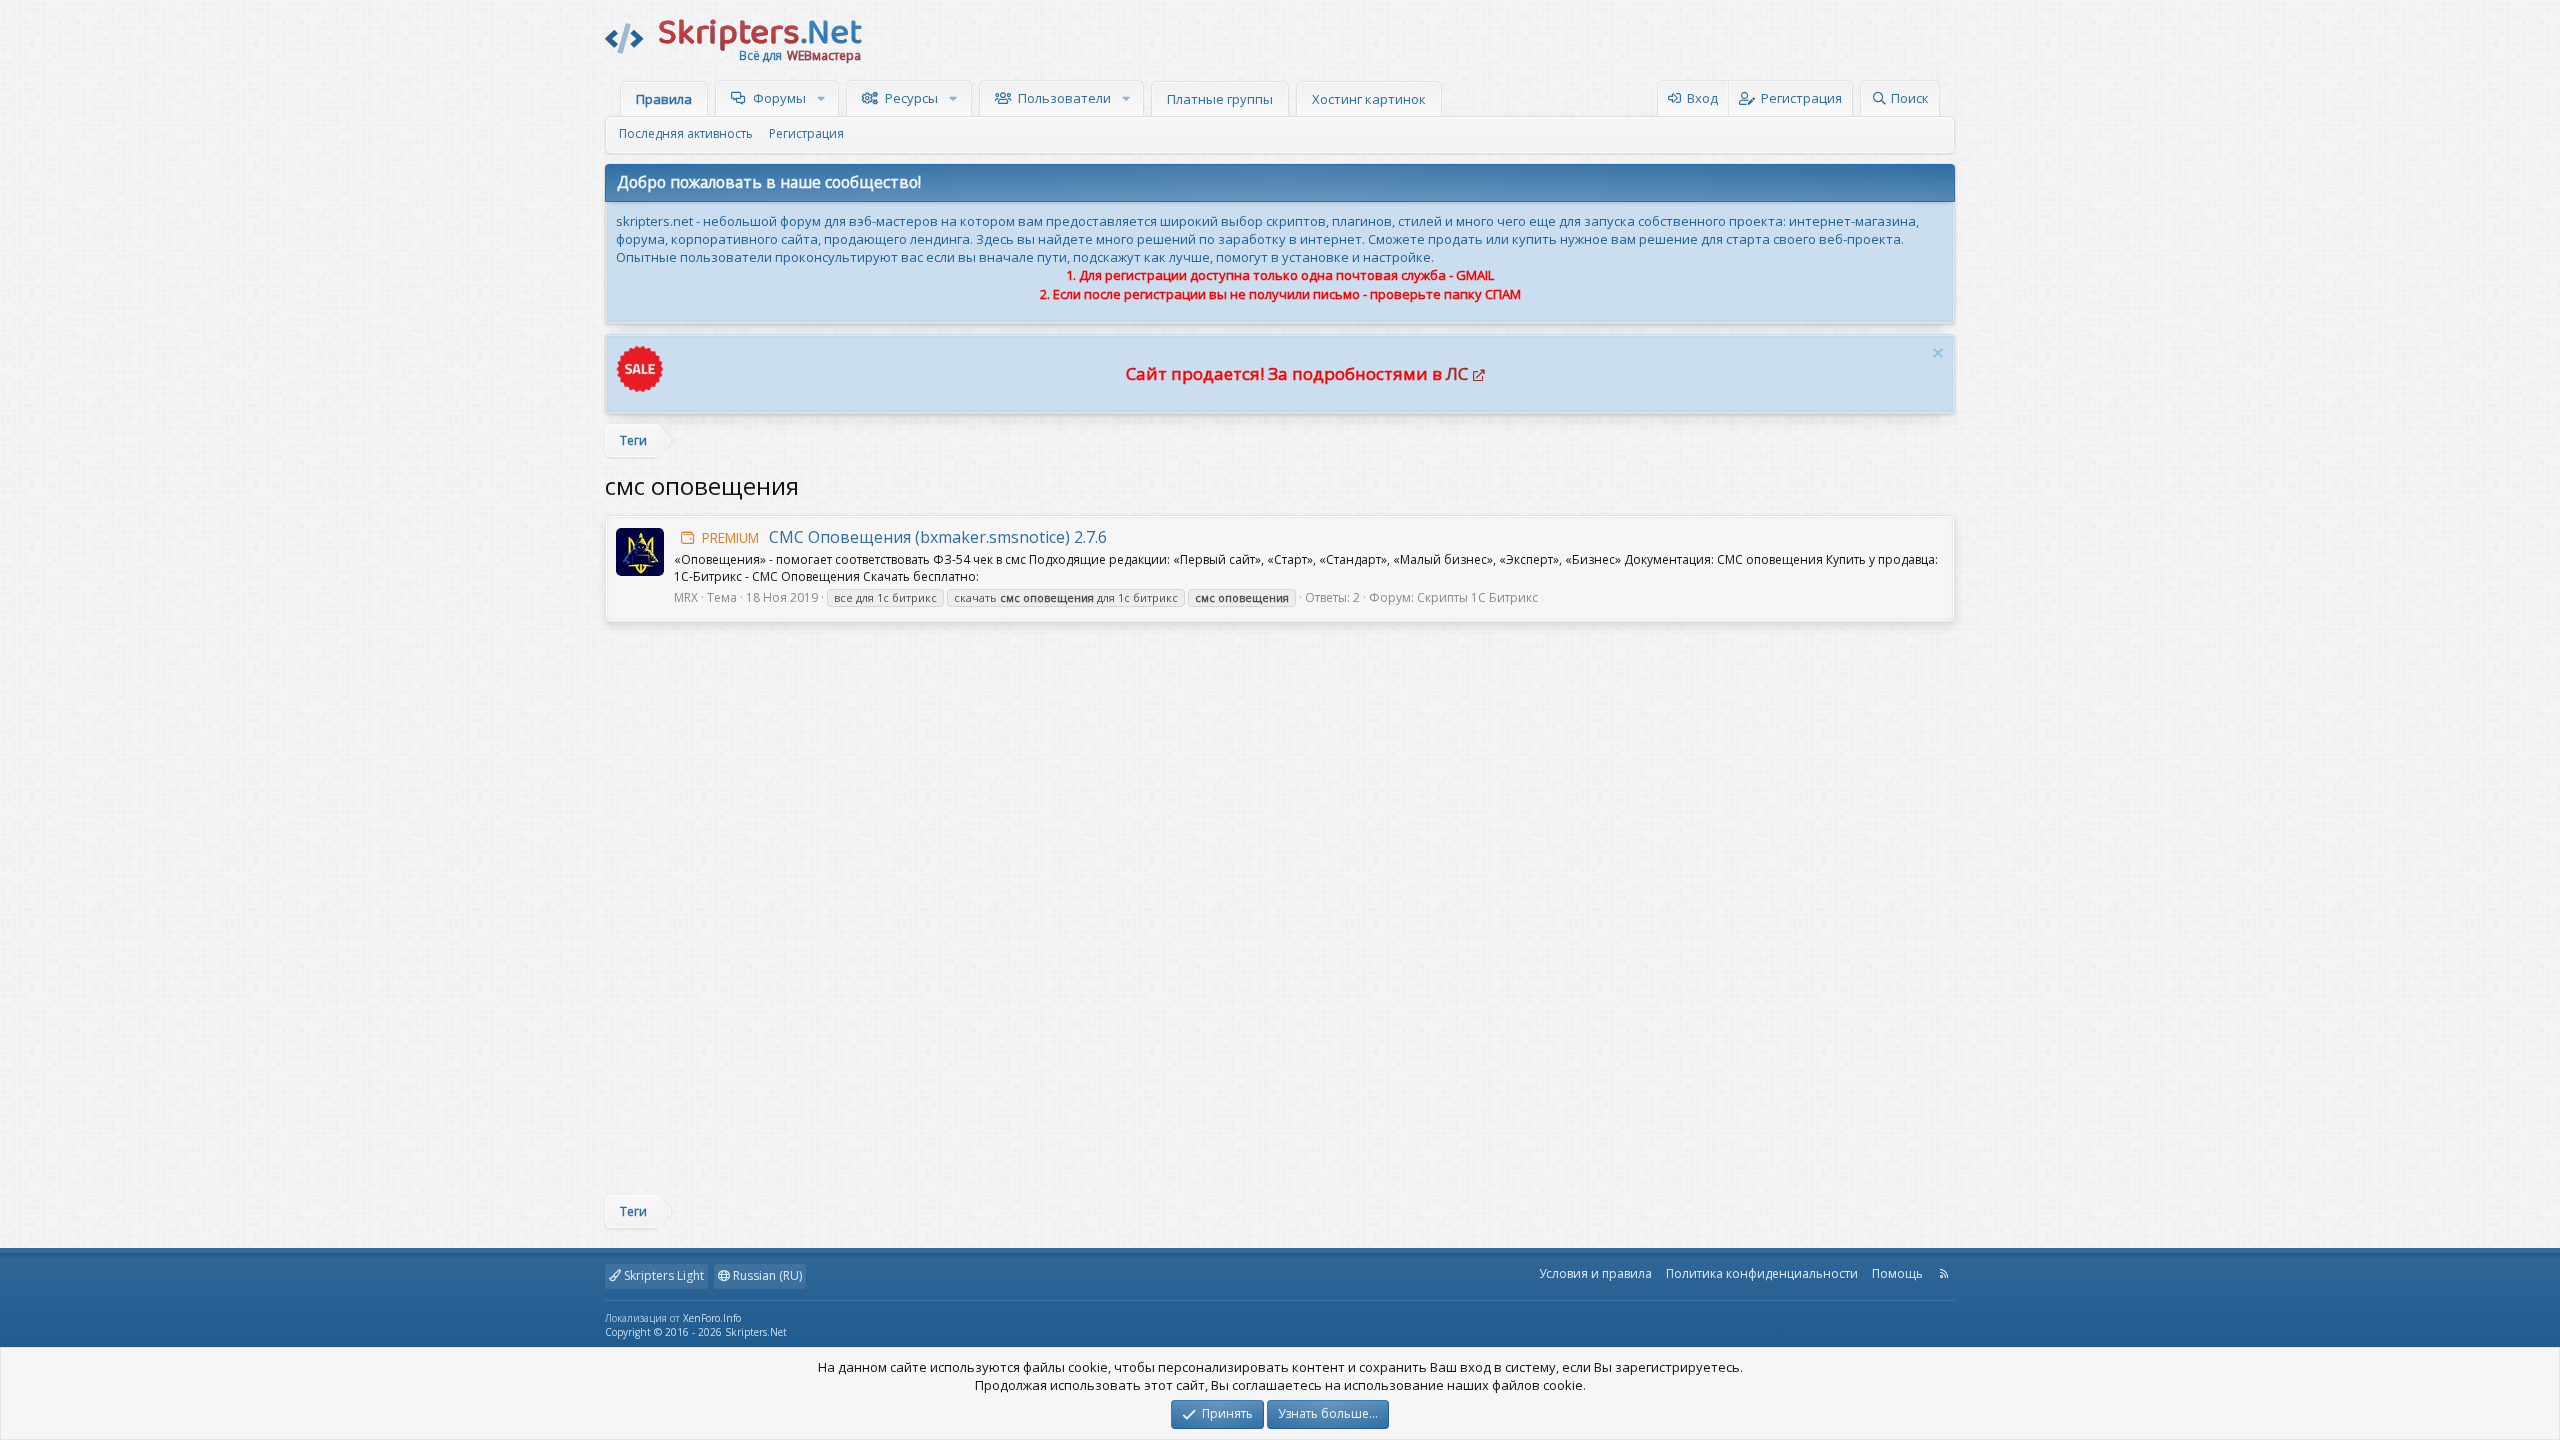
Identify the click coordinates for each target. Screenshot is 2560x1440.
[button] (823, 98)
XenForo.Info (712, 1318)
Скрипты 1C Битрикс (1477, 597)
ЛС (1457, 373)
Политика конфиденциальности (1762, 1273)
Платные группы (1220, 99)
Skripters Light (662, 1275)
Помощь (1897, 1273)
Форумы (779, 98)
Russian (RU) (766, 1275)
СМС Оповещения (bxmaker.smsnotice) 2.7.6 (904, 537)
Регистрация (806, 133)
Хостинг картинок (1369, 99)
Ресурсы (911, 98)
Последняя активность (686, 133)
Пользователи (1064, 98)
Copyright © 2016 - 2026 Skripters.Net (696, 1332)
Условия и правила (1595, 1273)
